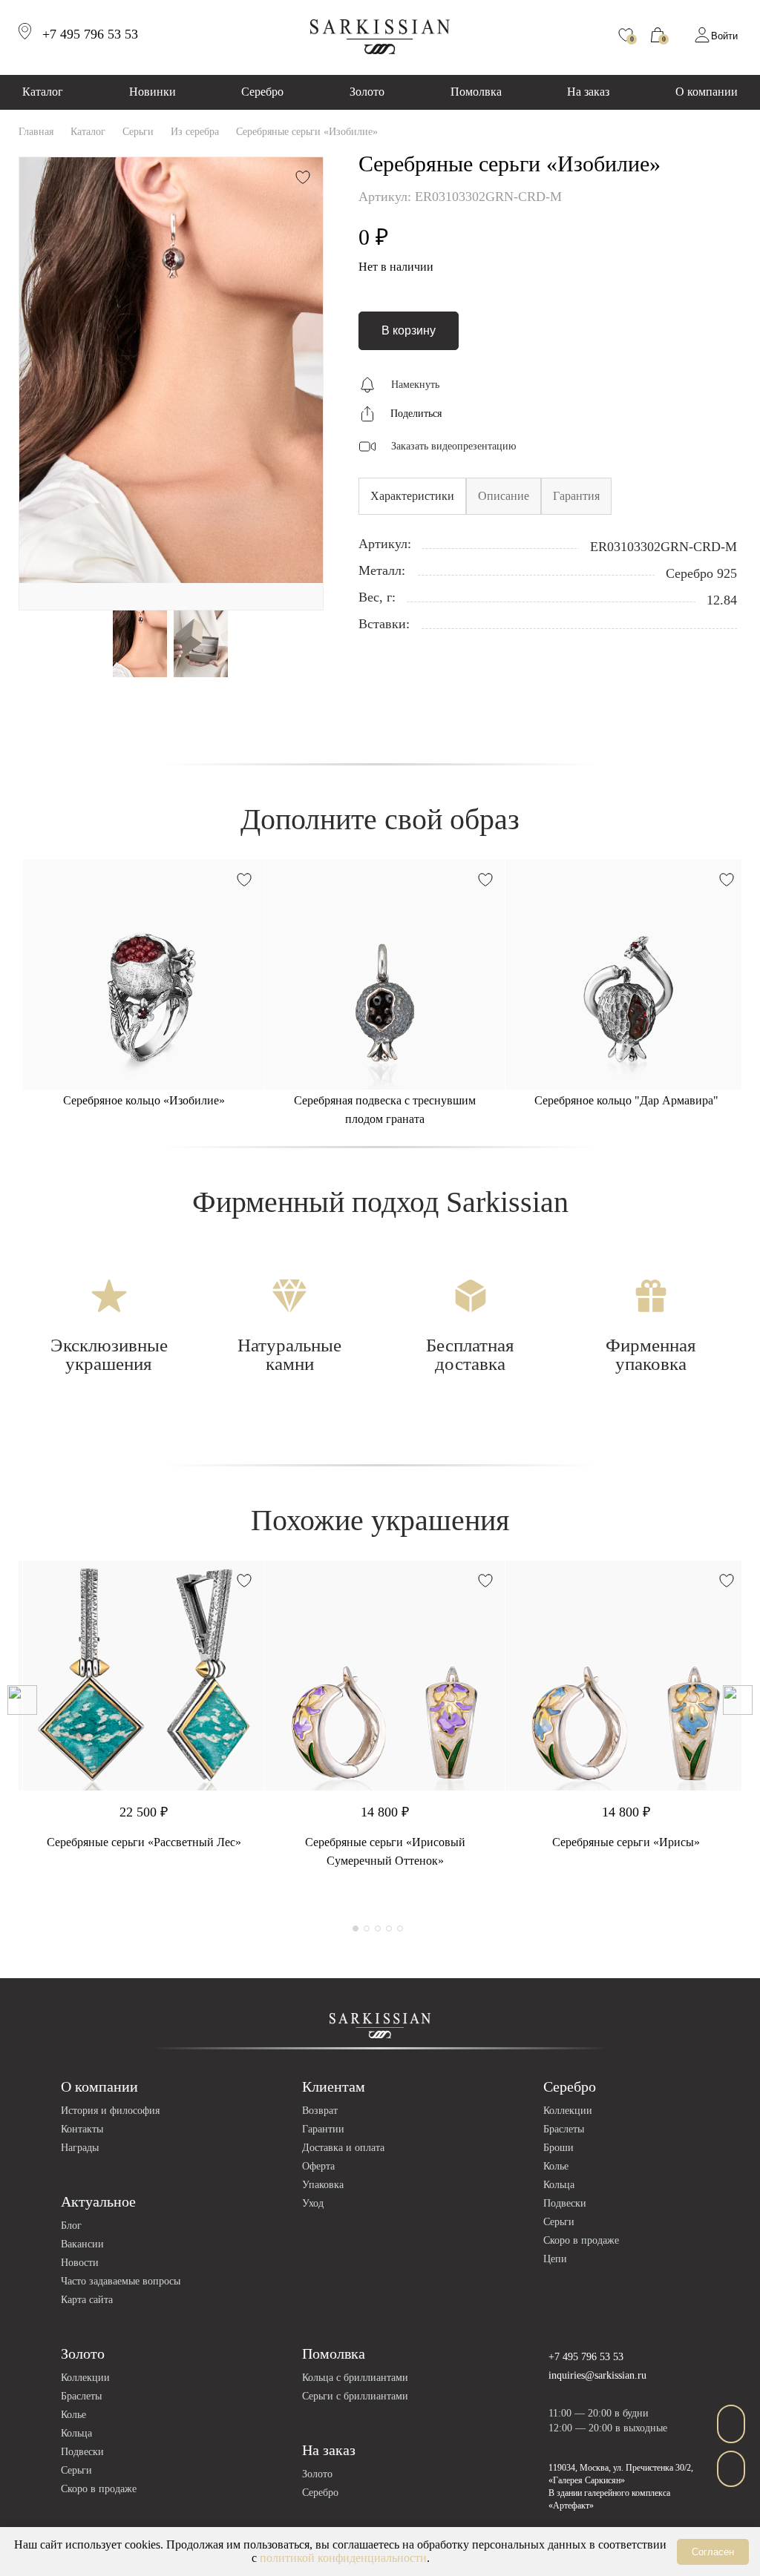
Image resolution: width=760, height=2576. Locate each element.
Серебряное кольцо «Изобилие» (144, 1100)
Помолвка (476, 92)
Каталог (43, 92)
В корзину (409, 330)
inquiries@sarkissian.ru (597, 2375)
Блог (71, 2226)
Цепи (555, 2259)
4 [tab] (389, 1928)
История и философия (110, 2111)
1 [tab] (356, 1928)
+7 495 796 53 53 (586, 2357)
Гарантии (323, 2129)
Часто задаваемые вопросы (121, 2281)
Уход (313, 2203)
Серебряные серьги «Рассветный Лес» (144, 1842)
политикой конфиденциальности (343, 2558)
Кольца (559, 2185)
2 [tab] (367, 1928)
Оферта (318, 2166)
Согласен (713, 2552)
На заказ (588, 92)
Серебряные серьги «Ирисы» (626, 1842)
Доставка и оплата (343, 2148)
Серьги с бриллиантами (355, 2396)
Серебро (262, 92)
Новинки (153, 92)
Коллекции (568, 2111)
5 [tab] (400, 1928)
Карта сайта (87, 2300)
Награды (80, 2148)
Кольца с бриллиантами (355, 2378)
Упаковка (323, 2185)
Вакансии (82, 2244)
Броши (558, 2148)
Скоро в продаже (581, 2240)
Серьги (559, 2222)
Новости (80, 2263)
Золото (367, 92)
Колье (556, 2166)
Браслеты (564, 2129)
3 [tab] (378, 1928)
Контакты (82, 2129)
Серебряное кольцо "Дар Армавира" (626, 1100)
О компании (707, 92)
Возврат (320, 2111)
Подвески (565, 2203)
